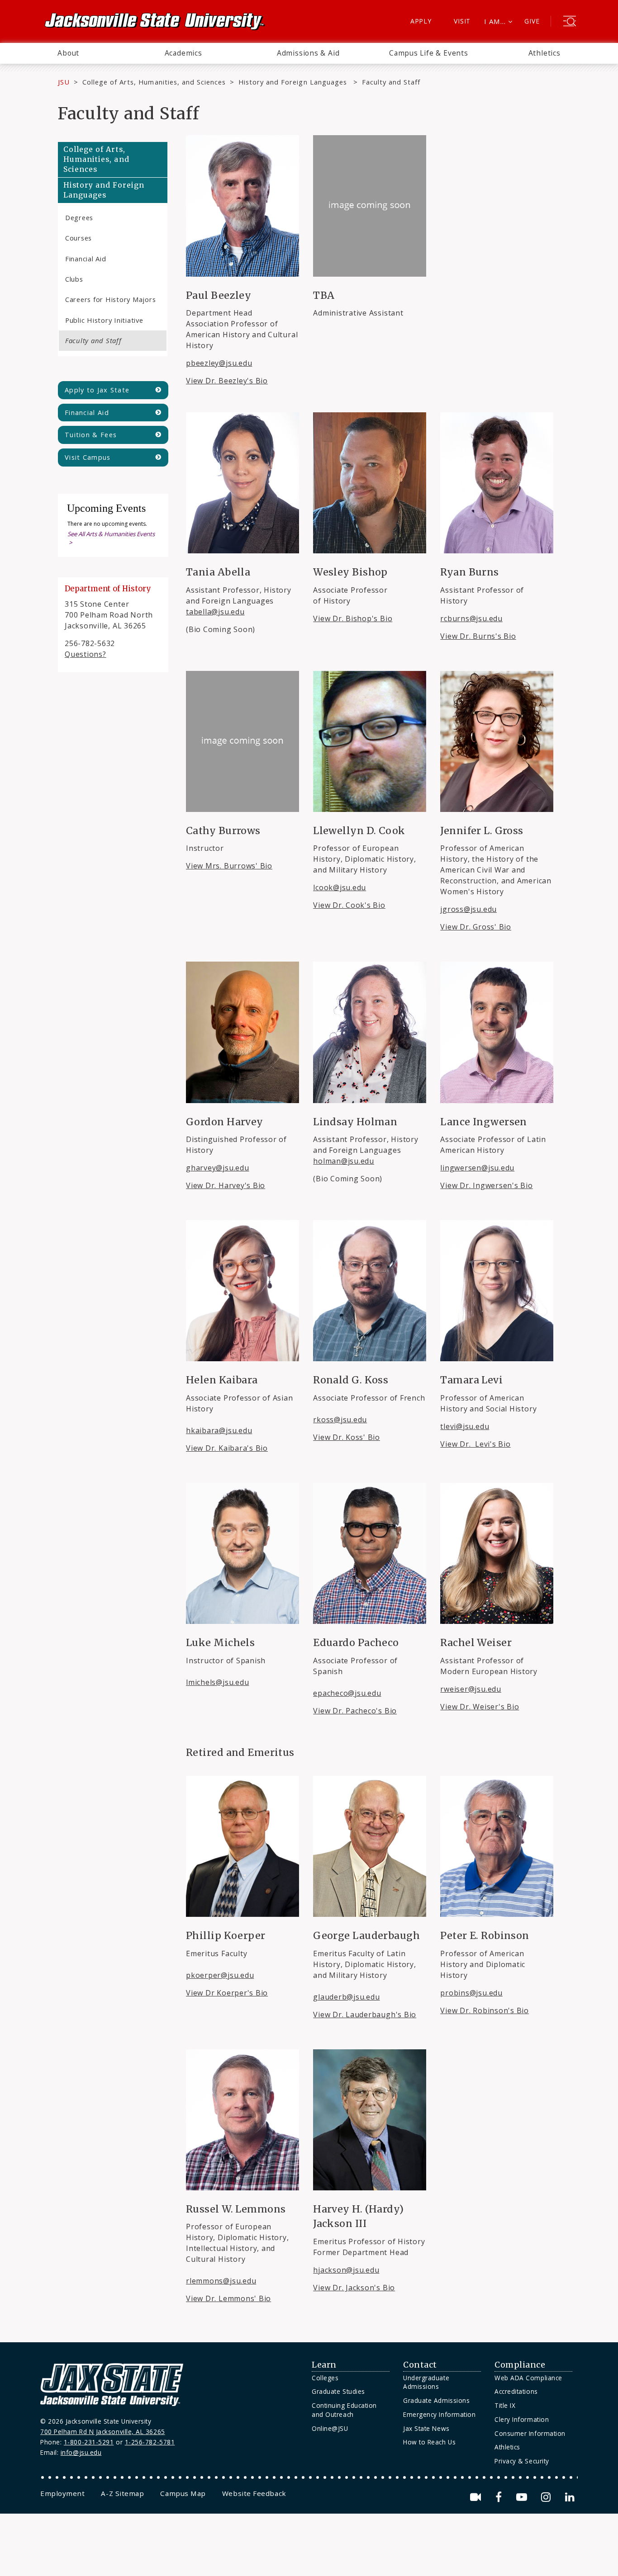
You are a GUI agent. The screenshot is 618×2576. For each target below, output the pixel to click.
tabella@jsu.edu (215, 612)
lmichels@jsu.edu (217, 1682)
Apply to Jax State (97, 390)
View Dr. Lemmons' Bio (228, 2298)
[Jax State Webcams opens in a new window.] (477, 2497)
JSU (64, 82)
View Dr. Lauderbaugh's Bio (365, 2015)
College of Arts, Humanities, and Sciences (154, 82)
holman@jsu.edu (344, 1161)
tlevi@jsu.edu (465, 1426)
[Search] (570, 22)
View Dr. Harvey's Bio (226, 1185)
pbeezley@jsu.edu (219, 363)
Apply (421, 21)
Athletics (544, 53)
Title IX (505, 2405)
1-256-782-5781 (150, 2442)
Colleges (325, 2378)
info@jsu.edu (81, 2452)
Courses (78, 238)
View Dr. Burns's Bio (478, 636)
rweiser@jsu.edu (471, 1689)
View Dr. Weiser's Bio (480, 1707)
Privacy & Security (522, 2461)
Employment (62, 2493)
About (68, 53)
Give (532, 21)
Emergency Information (439, 2414)
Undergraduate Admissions (426, 2382)
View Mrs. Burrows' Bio (229, 866)
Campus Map (183, 2493)
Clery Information (522, 2419)
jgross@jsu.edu (468, 909)
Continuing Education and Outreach (344, 2410)
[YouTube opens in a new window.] (523, 2497)
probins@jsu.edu (471, 1993)
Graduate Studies (338, 2391)
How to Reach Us (429, 2442)
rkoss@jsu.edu (340, 1420)
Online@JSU (330, 2428)
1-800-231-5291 (89, 2442)
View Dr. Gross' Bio (476, 927)
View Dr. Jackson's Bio (354, 2288)
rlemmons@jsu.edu (221, 2281)
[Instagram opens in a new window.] (547, 2497)
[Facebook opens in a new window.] (500, 2497)
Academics (183, 53)
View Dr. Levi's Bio (475, 1444)
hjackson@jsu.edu (346, 2270)
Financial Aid (86, 259)
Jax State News (426, 2428)
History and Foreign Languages (294, 82)
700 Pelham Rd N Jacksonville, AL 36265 (103, 2432)
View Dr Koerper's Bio (227, 1993)
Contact (420, 2365)
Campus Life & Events (429, 53)
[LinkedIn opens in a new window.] (569, 2497)
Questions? (86, 654)
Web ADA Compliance (528, 2378)
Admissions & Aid (308, 53)
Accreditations (516, 2391)
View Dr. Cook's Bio (349, 905)
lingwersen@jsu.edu (477, 1168)
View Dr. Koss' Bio (347, 1437)
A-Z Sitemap (122, 2493)
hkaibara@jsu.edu (219, 1430)
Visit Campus (88, 457)
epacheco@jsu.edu (347, 1693)
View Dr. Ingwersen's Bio (486, 1185)
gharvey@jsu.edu (218, 1168)
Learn (324, 2365)
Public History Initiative (104, 320)
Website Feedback (254, 2493)
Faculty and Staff (93, 340)
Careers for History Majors (110, 299)
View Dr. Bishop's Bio (353, 618)
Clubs (74, 279)
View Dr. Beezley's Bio (227, 381)
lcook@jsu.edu (340, 887)
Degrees (79, 217)
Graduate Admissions (436, 2400)
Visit (462, 21)
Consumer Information (530, 2433)
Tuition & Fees (91, 435)
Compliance (520, 2365)
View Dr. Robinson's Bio (485, 2010)
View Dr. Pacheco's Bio (355, 1711)
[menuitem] (68, 53)
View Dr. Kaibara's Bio (227, 1448)
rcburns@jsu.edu (471, 618)
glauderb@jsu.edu (346, 1997)
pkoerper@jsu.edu (220, 1975)
